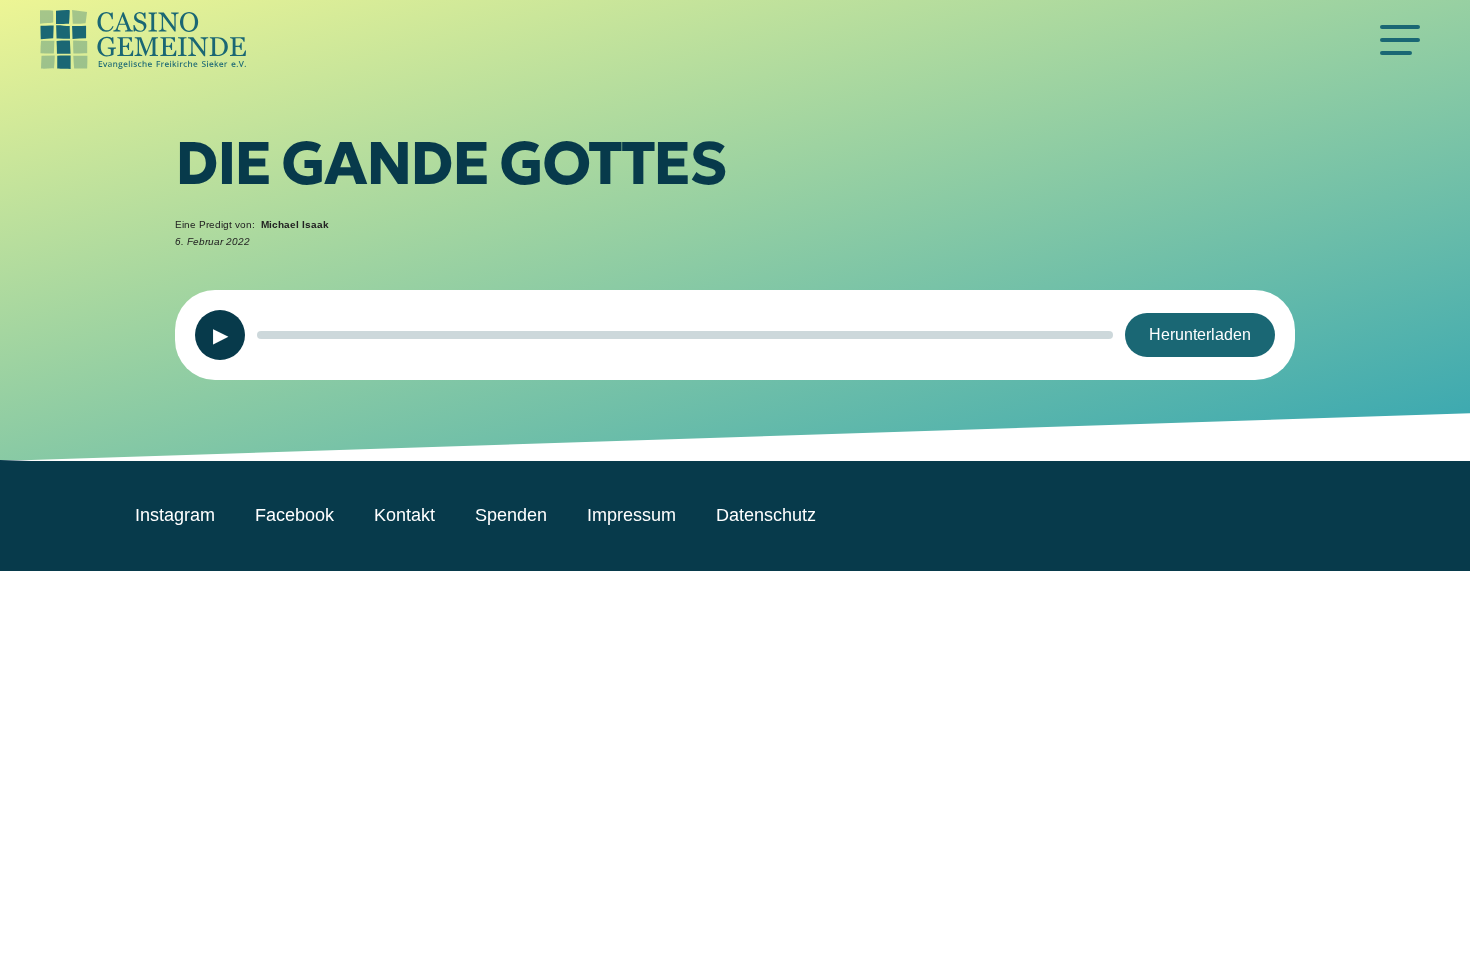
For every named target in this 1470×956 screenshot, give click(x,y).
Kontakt (404, 515)
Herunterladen (1200, 334)
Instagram (175, 515)
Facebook (294, 515)
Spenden (511, 515)
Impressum (631, 515)
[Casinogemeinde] (705, 40)
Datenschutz (766, 515)
